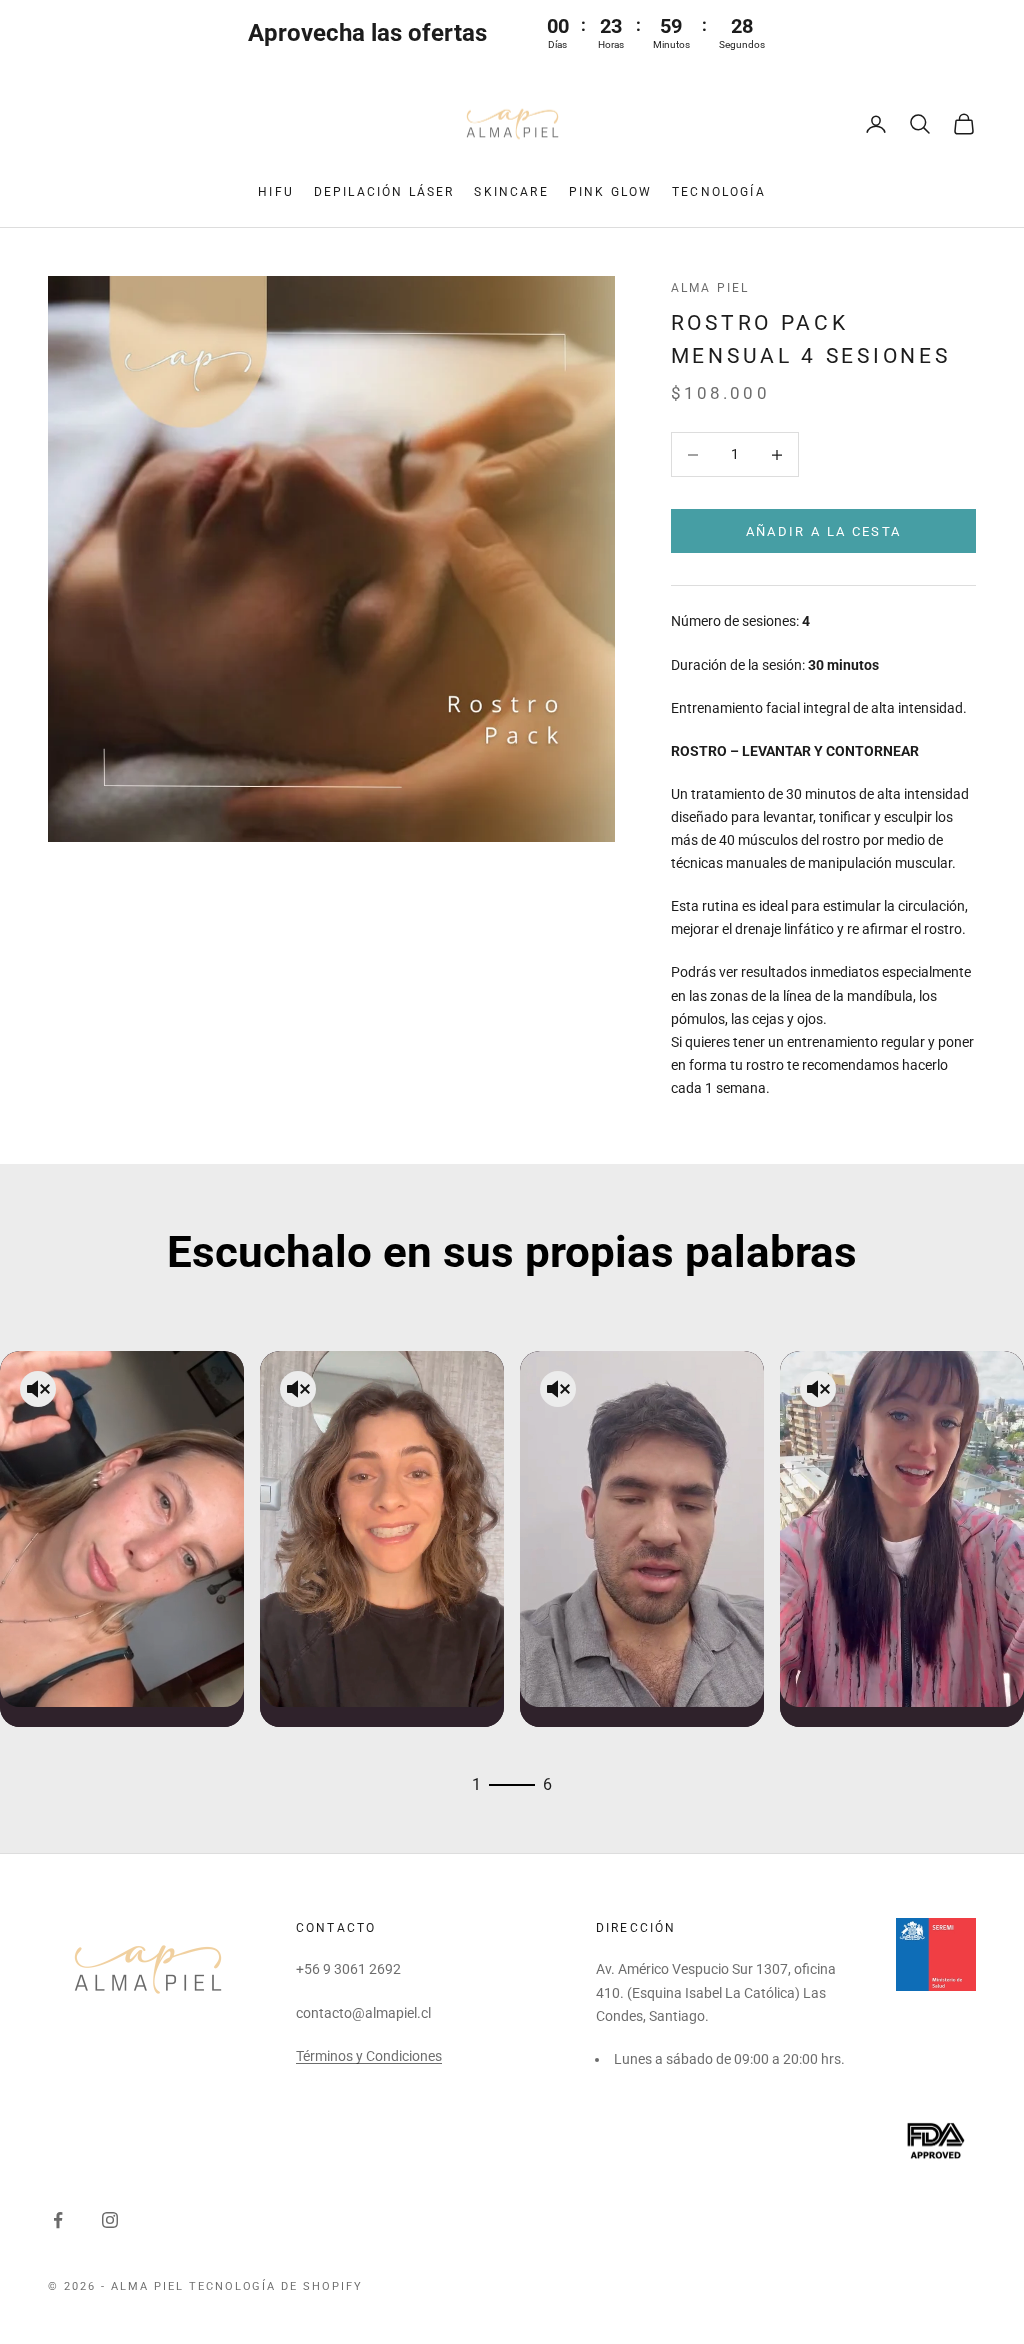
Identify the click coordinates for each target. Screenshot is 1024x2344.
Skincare (511, 192)
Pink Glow (610, 192)
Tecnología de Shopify (276, 2286)
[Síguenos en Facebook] (58, 2220)
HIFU (276, 192)
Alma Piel (710, 288)
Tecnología (719, 192)
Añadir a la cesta (824, 531)
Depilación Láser (384, 192)
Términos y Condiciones (369, 2056)
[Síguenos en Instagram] (110, 2220)
